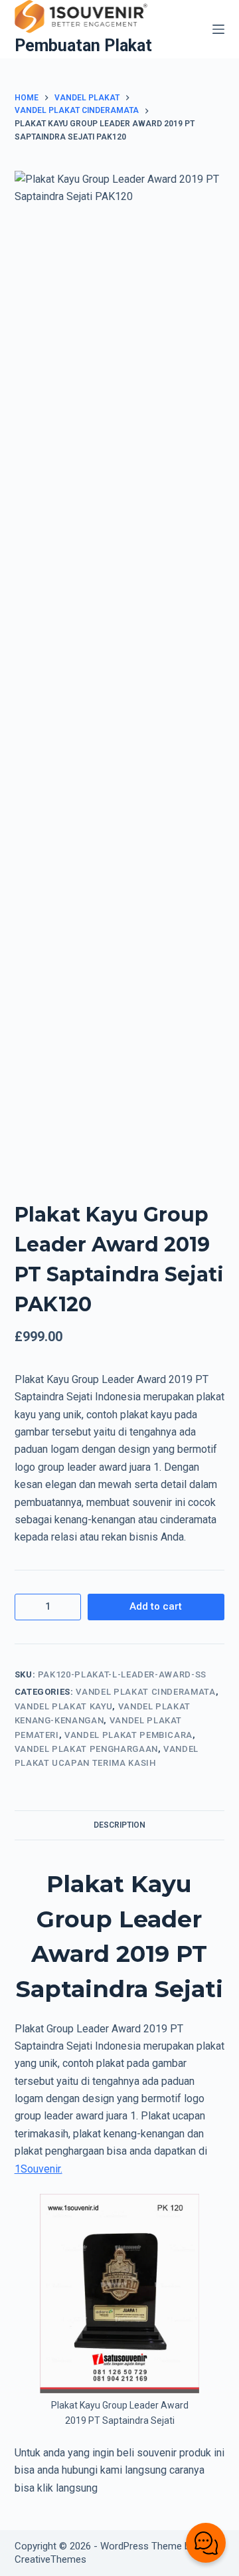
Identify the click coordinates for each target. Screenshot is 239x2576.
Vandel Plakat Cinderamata (145, 1692)
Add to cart (156, 1606)
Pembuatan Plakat (83, 46)
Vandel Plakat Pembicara (128, 1735)
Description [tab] (119, 1825)
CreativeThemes (50, 2559)
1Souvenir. (39, 2169)
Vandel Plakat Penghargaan (86, 1749)
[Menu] (218, 29)
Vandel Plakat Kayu (64, 1706)
